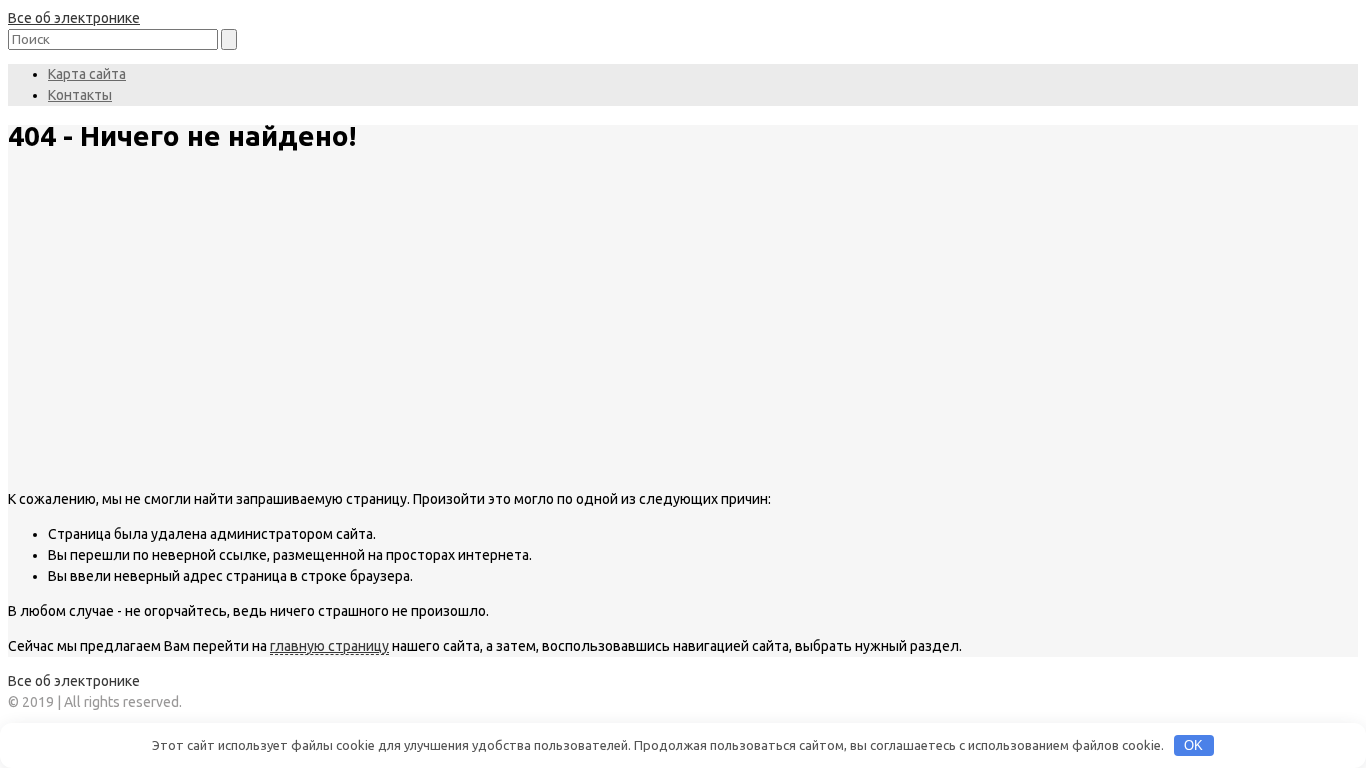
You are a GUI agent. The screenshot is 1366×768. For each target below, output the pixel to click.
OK (1193, 745)
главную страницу (329, 646)
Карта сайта (87, 74)
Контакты (80, 95)
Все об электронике (74, 18)
